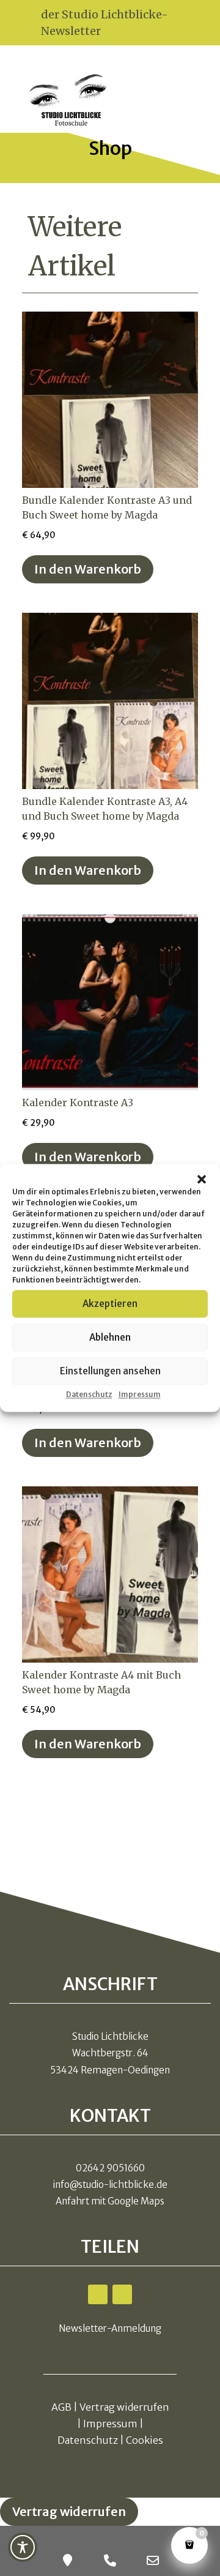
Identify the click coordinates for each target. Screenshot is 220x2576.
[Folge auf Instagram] (122, 2294)
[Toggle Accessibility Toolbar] (23, 2547)
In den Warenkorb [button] (88, 569)
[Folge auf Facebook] (98, 2294)
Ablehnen (110, 1337)
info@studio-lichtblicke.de (110, 2185)
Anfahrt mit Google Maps (110, 2201)
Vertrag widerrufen (124, 2407)
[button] (202, 1179)
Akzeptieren (110, 1304)
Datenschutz (89, 1394)
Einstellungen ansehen (110, 1371)
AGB (61, 2407)
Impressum (140, 1394)
